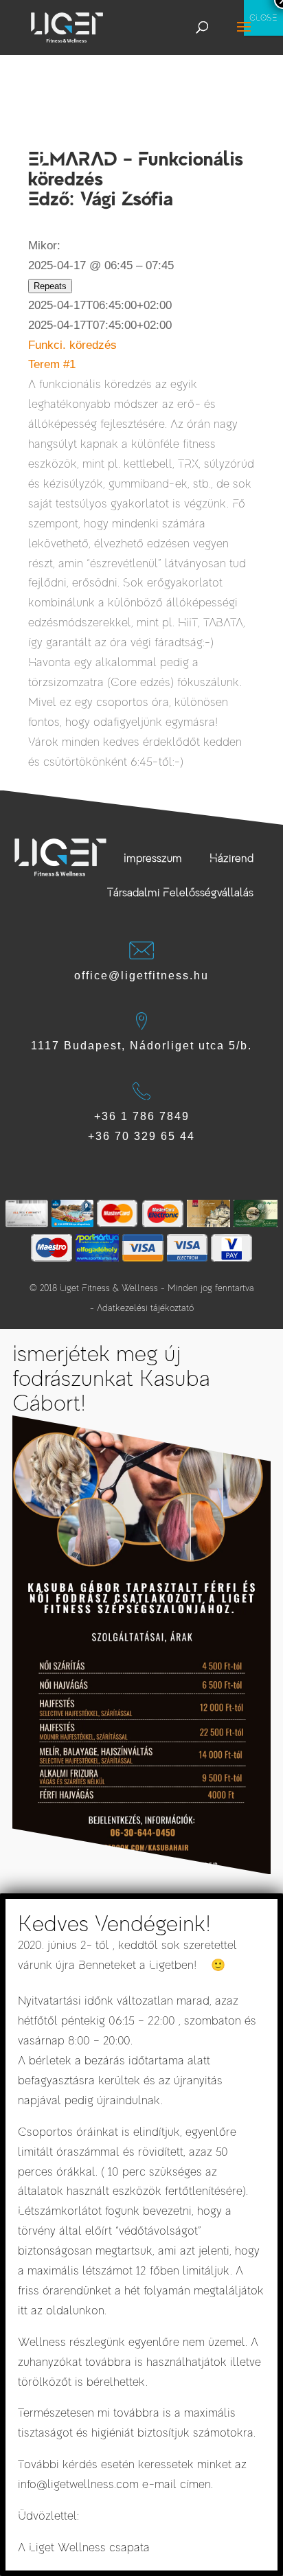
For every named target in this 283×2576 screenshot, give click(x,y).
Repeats (50, 286)
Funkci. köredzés (72, 345)
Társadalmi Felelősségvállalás (180, 893)
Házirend (231, 858)
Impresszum (153, 858)
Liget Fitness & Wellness (109, 1288)
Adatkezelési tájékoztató (145, 1308)
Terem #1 (52, 364)
